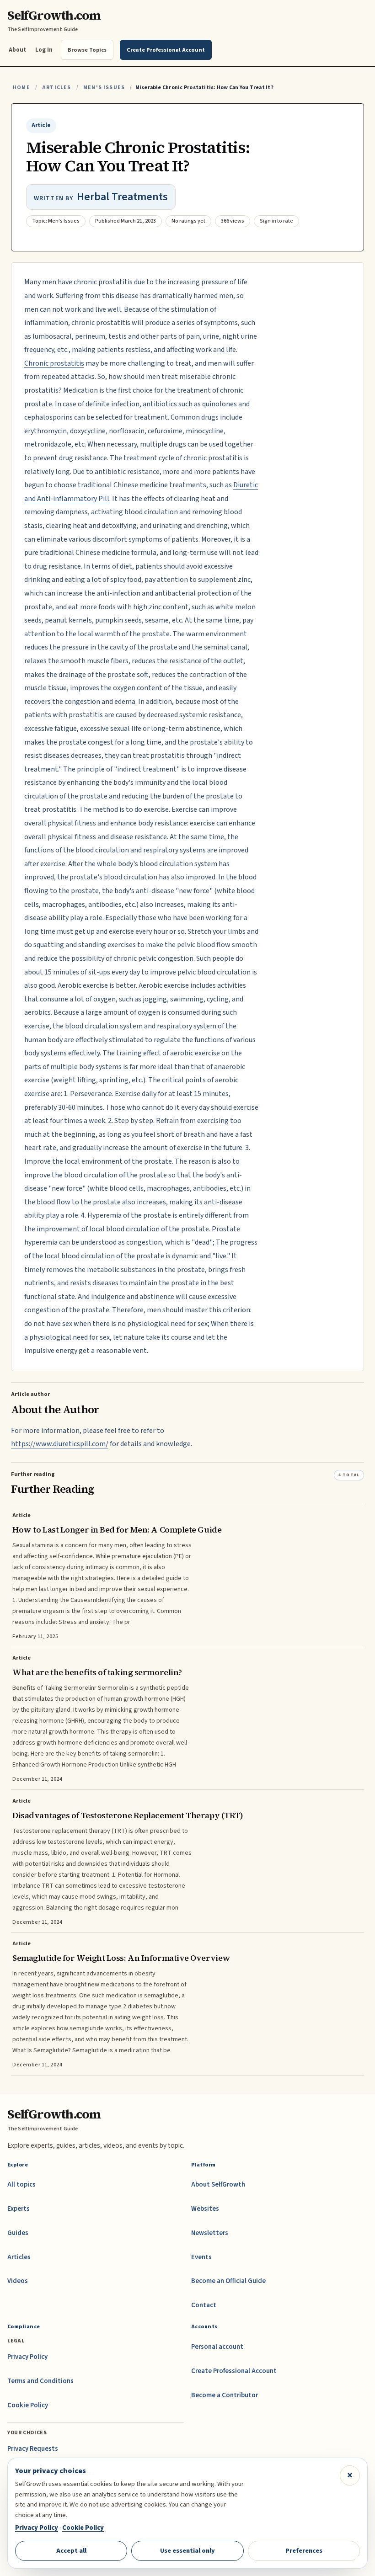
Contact (204, 2305)
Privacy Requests (33, 2449)
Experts (19, 2209)
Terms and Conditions (40, 2381)
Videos (18, 2281)
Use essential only (187, 2551)
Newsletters (210, 2233)
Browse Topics (87, 50)
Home (21, 88)
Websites (205, 2209)
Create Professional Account (234, 2371)
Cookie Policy (28, 2405)
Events (201, 2257)
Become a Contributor (225, 2395)
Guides (18, 2233)
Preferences (304, 2551)
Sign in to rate (276, 221)
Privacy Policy (27, 2357)
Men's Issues (104, 88)
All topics (21, 2185)
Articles (56, 88)
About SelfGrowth (218, 2185)
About (17, 50)
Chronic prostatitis (54, 363)
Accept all (71, 2551)
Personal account (217, 2347)
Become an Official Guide (228, 2281)
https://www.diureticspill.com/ (60, 1444)
